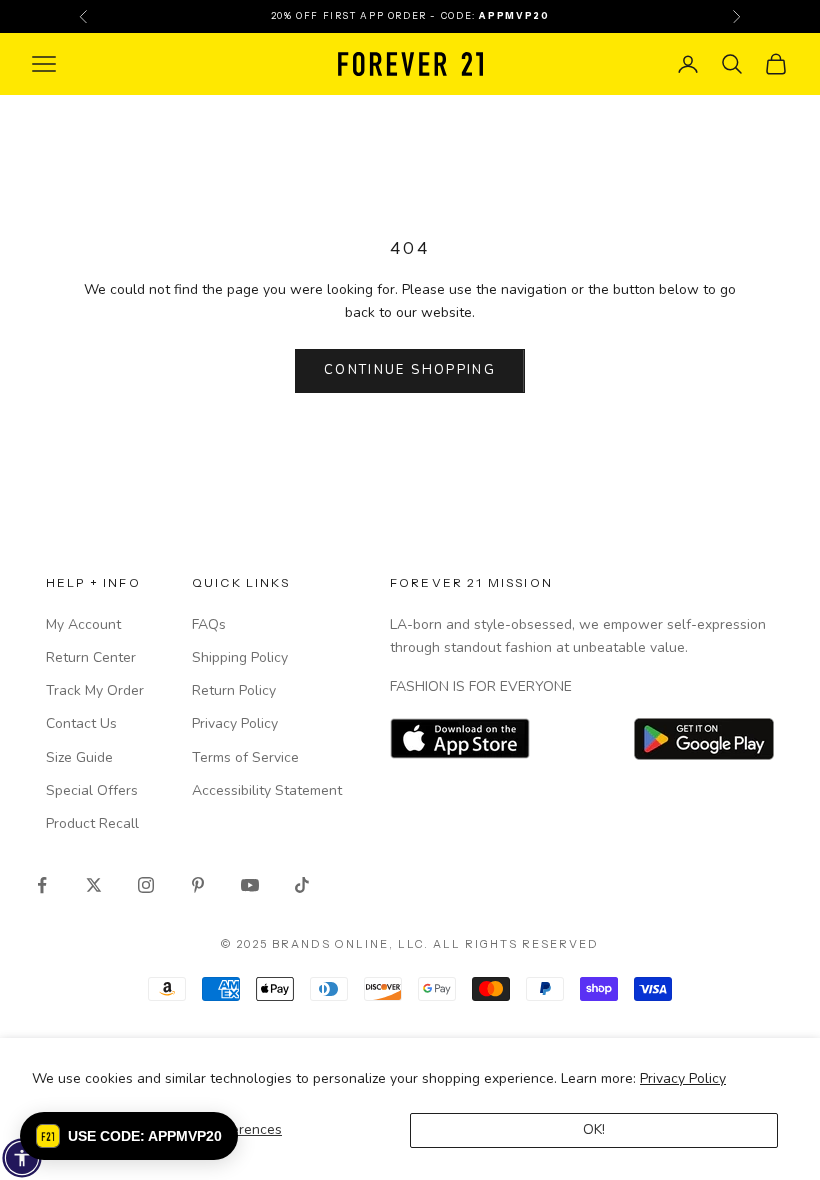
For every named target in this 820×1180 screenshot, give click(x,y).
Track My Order (95, 690)
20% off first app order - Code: (410, 15)
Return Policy (234, 690)
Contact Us (81, 723)
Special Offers (92, 790)
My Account (83, 624)
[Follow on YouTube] (250, 885)
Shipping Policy (240, 657)
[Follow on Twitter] (94, 885)
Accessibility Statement (267, 790)
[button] (129, 1136)
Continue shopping (410, 370)
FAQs (209, 624)
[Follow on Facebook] (42, 885)
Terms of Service (245, 757)
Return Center (91, 657)
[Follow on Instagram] (146, 885)
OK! (594, 1129)
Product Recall (92, 823)
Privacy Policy (683, 1078)
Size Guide (79, 757)
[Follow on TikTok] (302, 885)
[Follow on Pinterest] (198, 885)
